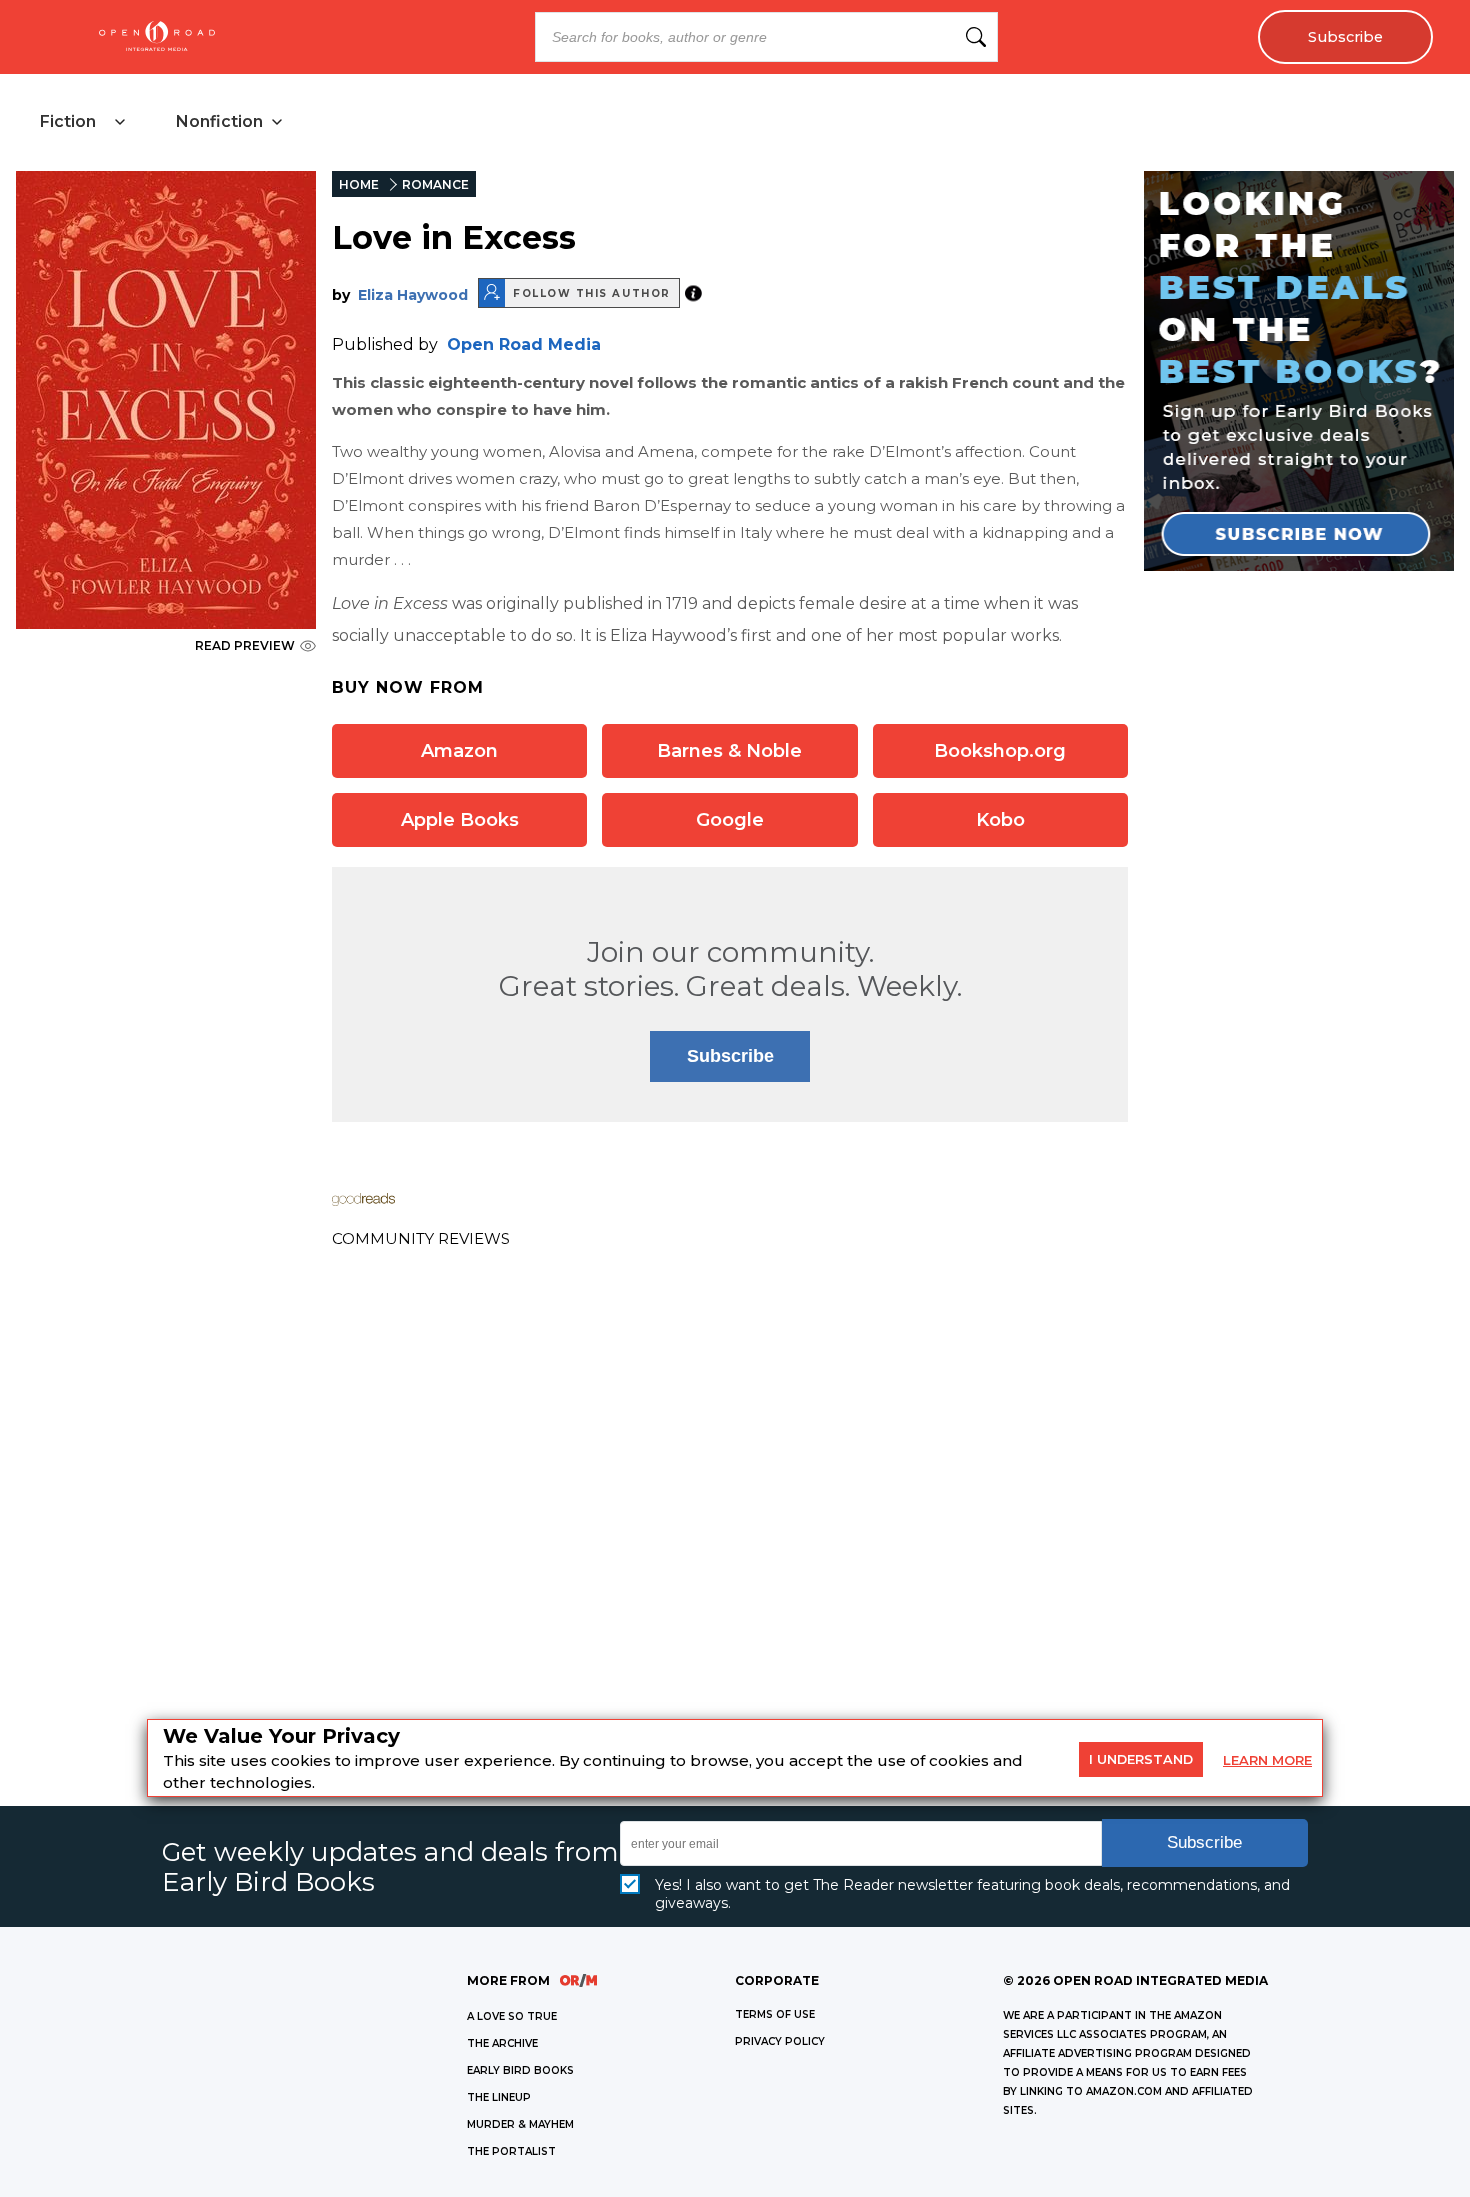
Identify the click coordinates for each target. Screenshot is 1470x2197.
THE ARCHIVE (502, 2043)
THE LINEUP (499, 2097)
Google (730, 820)
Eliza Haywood (413, 295)
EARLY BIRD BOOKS (520, 2070)
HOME (359, 184)
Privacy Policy (780, 2041)
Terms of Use (775, 2014)
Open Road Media (524, 344)
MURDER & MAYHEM (520, 2124)
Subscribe (1345, 37)
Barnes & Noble (729, 751)
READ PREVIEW (245, 645)
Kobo (1000, 820)
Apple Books (460, 820)
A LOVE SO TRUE (512, 2016)
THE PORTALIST (511, 2151)
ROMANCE (435, 184)
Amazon (459, 751)
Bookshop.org (1000, 751)
